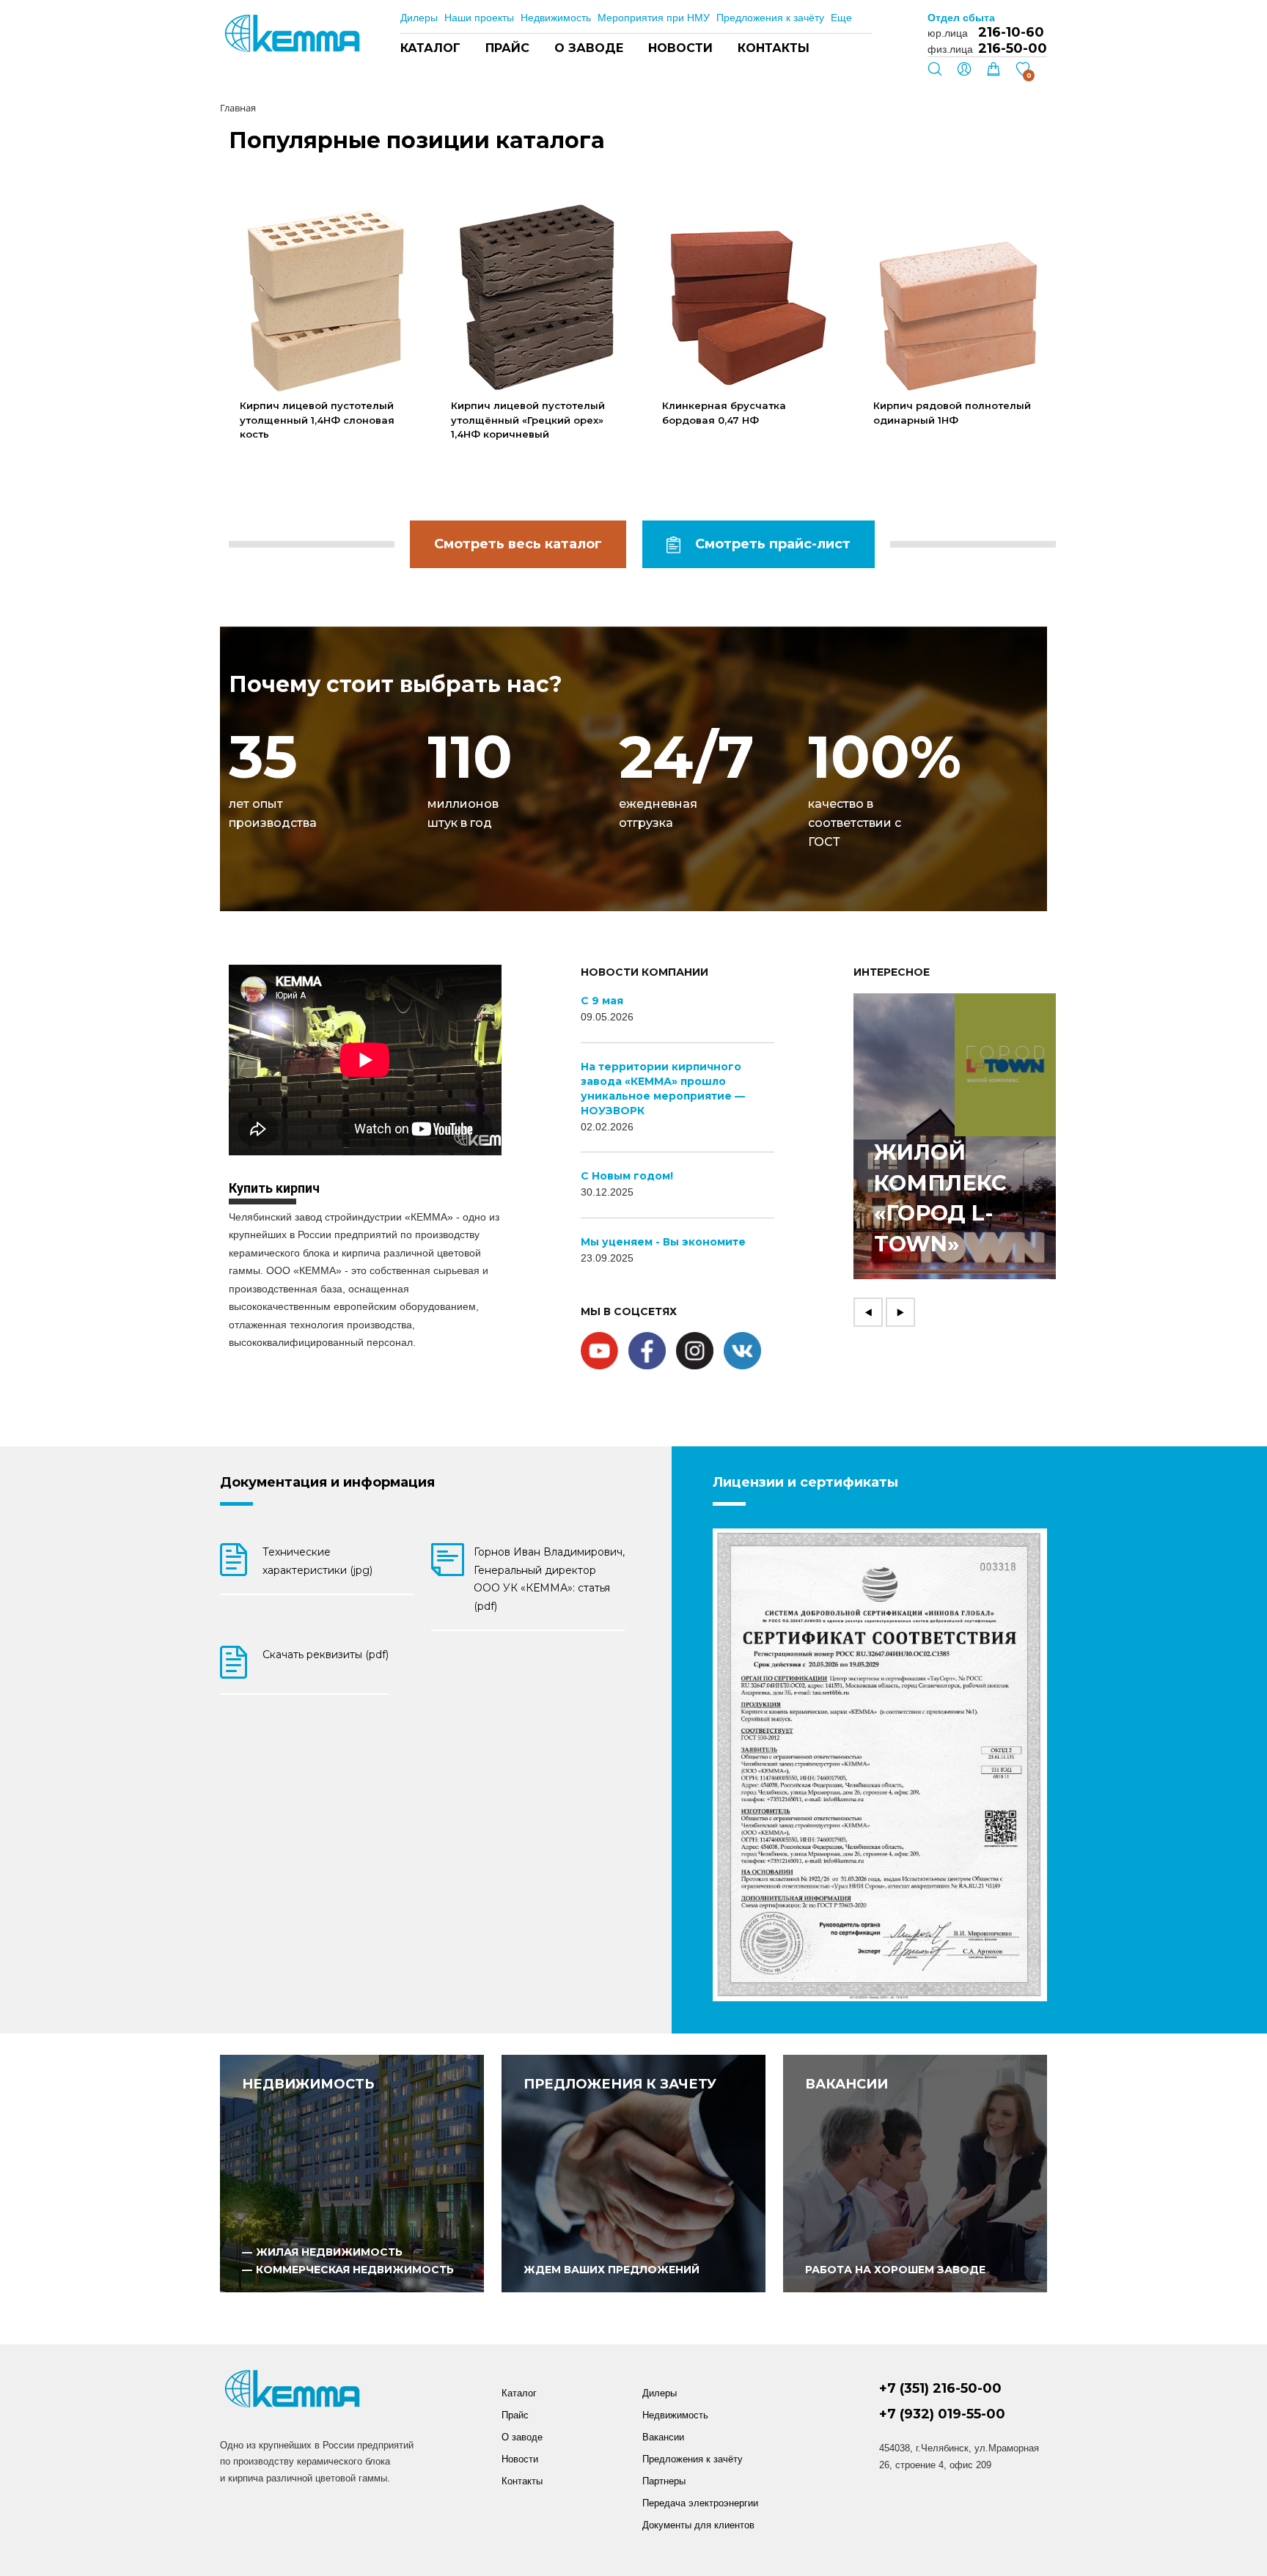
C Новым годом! (627, 1176)
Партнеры (664, 2481)
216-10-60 (1011, 32)
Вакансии (663, 2437)
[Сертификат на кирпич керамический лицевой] (880, 1765)
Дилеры (419, 18)
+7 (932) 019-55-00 (942, 2414)
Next (900, 1312)
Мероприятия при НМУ (654, 18)
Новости (680, 48)
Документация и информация (327, 1482)
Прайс (507, 48)
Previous (868, 1312)
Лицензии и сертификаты (805, 1482)
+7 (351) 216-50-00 (940, 2389)
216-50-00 (1013, 48)
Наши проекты (479, 18)
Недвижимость (556, 18)
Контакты (774, 48)
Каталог (430, 48)
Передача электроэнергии (700, 2503)
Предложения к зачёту (770, 18)
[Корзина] (994, 73)
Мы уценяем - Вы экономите (663, 1242)
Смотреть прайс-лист (773, 544)
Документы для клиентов (698, 2525)
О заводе (589, 48)
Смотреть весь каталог (518, 544)
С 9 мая (602, 1001)
